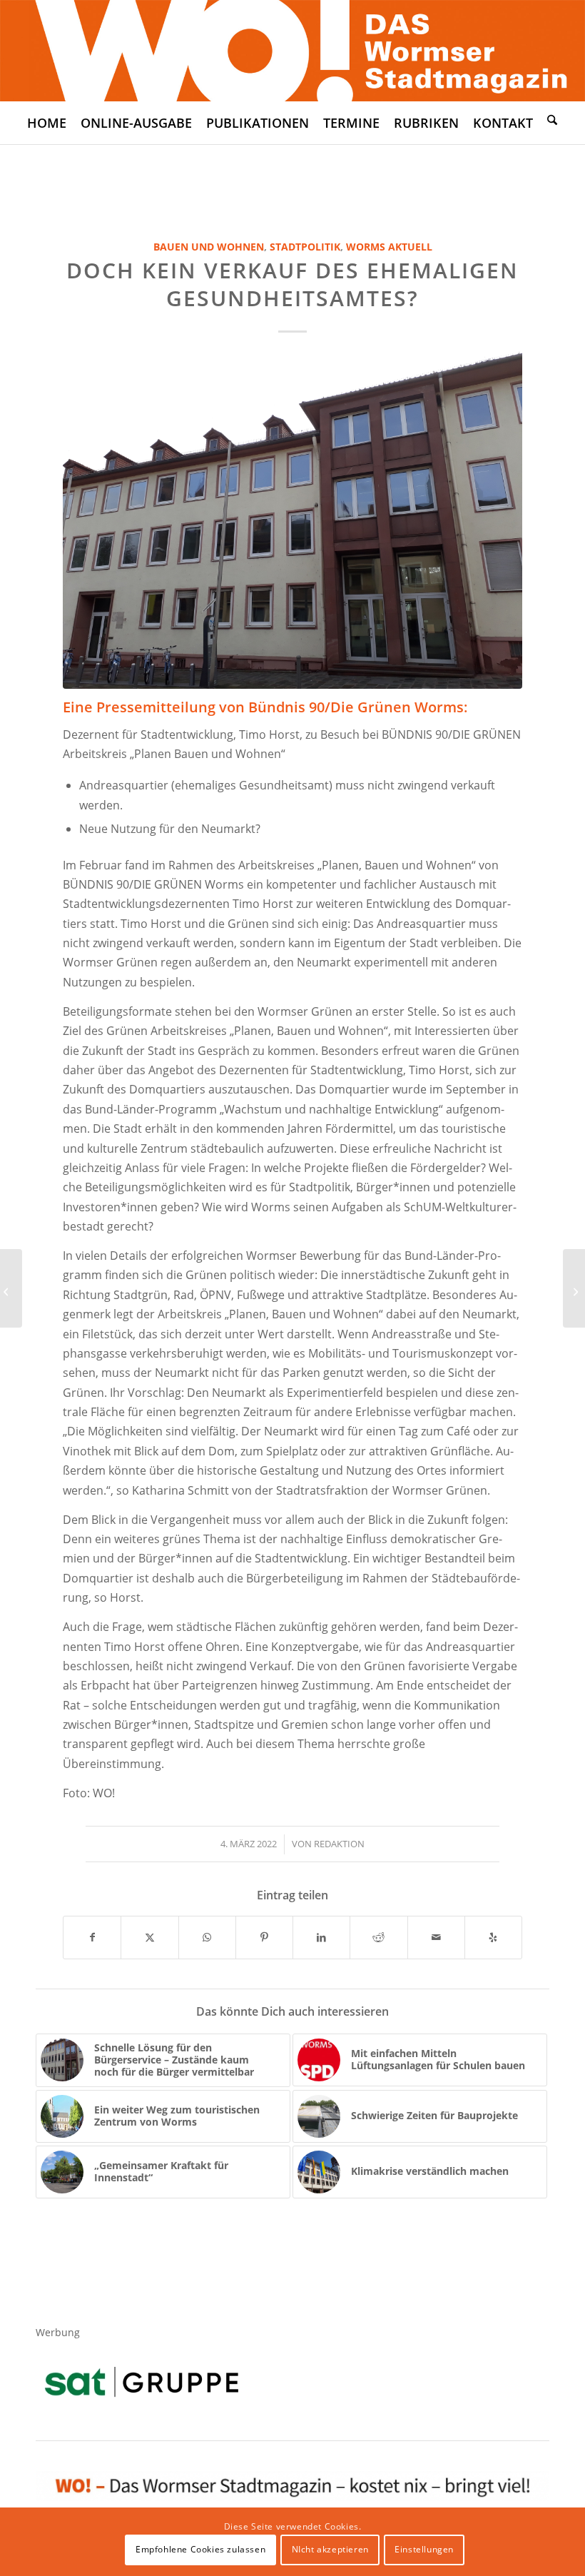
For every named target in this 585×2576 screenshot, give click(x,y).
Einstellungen (424, 2549)
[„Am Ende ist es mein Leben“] (11, 1288)
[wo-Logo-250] (292, 51)
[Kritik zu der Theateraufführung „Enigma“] (574, 1288)
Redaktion (339, 1844)
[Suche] (552, 119)
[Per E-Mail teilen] (436, 1937)
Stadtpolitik (305, 247)
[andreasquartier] (292, 516)
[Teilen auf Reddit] (378, 1937)
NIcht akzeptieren (330, 2549)
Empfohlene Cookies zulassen (200, 2549)
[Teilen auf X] (149, 1937)
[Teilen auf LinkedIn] (321, 1937)
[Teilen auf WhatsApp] (207, 1937)
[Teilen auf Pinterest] (264, 1937)
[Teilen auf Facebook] (92, 1937)
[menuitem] (47, 123)
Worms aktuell (389, 247)
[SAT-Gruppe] (142, 2381)
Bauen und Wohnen (209, 247)
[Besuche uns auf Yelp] (493, 1937)
